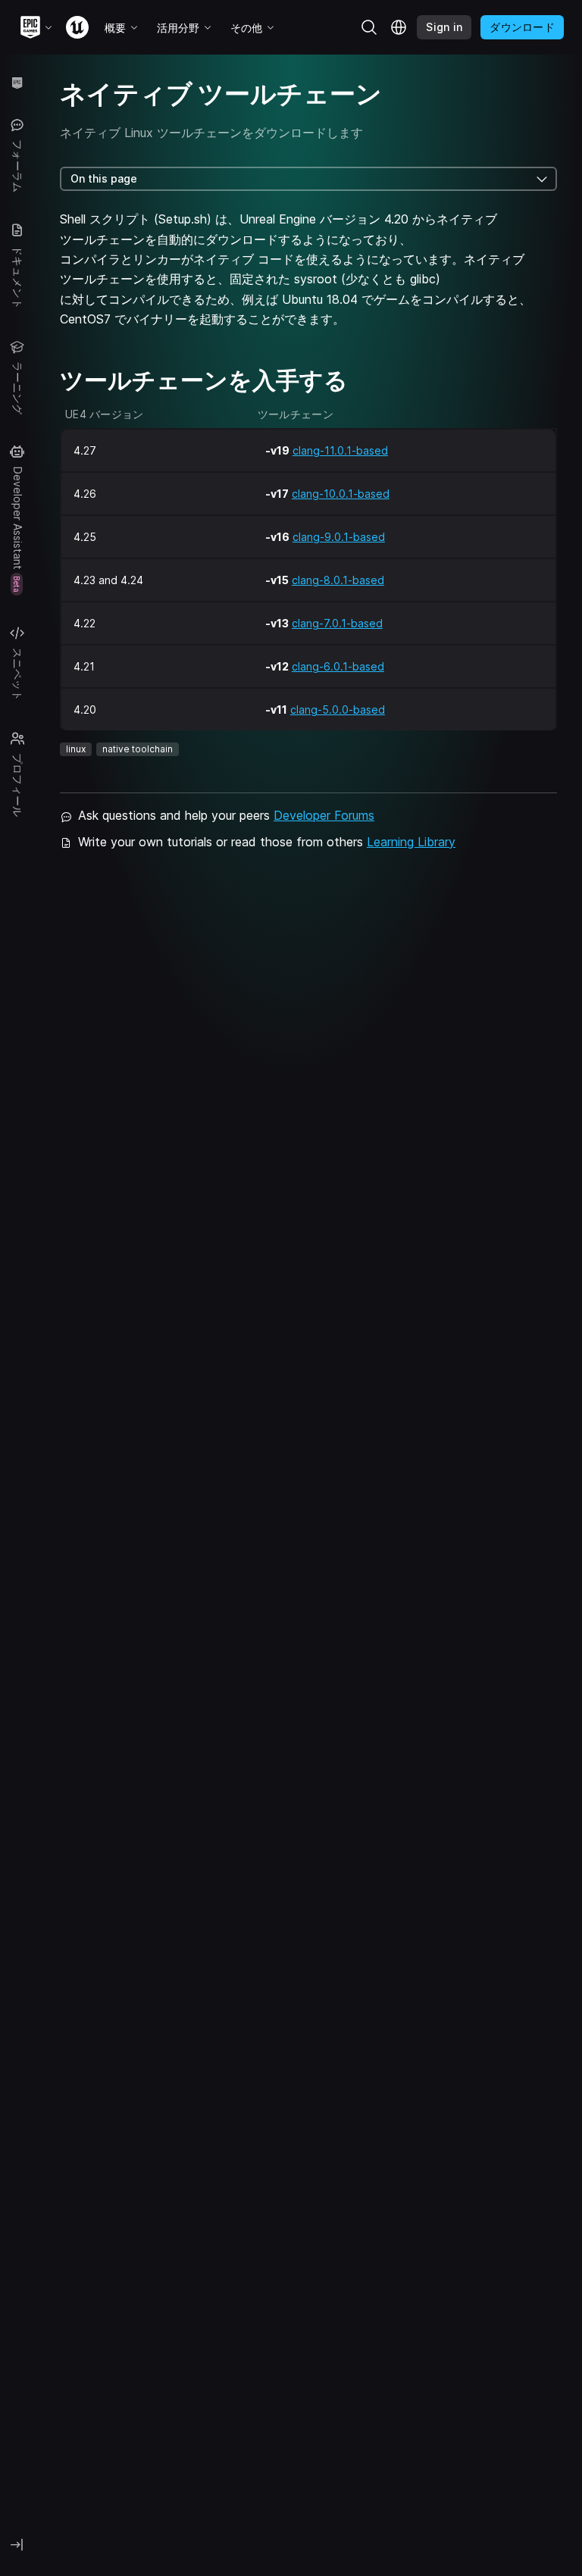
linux (76, 749)
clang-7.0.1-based (337, 623)
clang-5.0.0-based (338, 710)
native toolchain (138, 749)
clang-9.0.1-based (339, 537)
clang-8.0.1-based (338, 580)
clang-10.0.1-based (341, 494)
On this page (104, 178)
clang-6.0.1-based (338, 666)
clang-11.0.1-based (340, 450)
